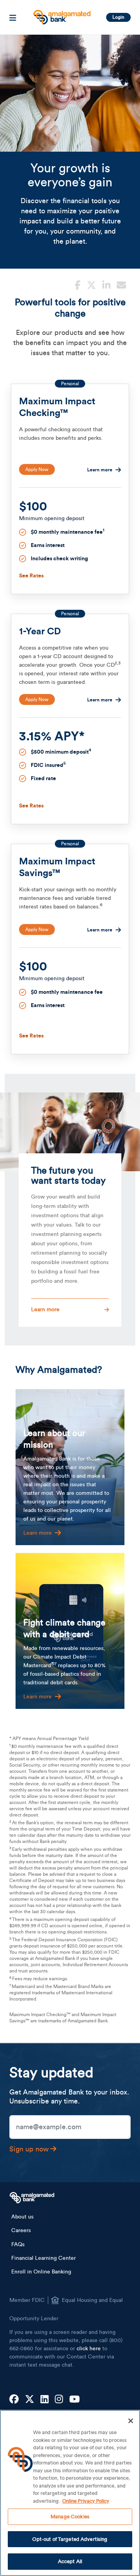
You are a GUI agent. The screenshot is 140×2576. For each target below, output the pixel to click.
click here (89, 2349)
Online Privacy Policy (86, 2501)
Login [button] (118, 17)
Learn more (100, 470)
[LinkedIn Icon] (45, 2400)
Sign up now (29, 2149)
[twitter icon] (91, 284)
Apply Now (37, 469)
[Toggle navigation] (13, 17)
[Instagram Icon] (59, 2400)
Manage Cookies (70, 2517)
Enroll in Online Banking (41, 2272)
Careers (21, 2231)
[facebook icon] (78, 284)
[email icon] (121, 284)
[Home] (61, 14)
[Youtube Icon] (74, 2400)
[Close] (131, 2421)
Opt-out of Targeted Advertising (70, 2539)
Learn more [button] (45, 1310)
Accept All (70, 2561)
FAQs (18, 2245)
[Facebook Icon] (14, 2400)
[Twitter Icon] (30, 2400)
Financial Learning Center (44, 2258)
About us (22, 2217)
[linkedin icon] (106, 284)
